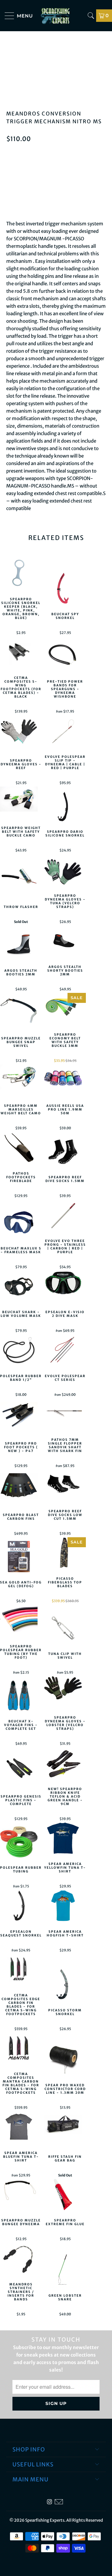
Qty (10, 153)
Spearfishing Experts (45, 2520)
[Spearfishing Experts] (56, 16)
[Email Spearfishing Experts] (59, 2502)
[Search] (91, 16)
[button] (56, 201)
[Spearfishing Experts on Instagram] (49, 2502)
